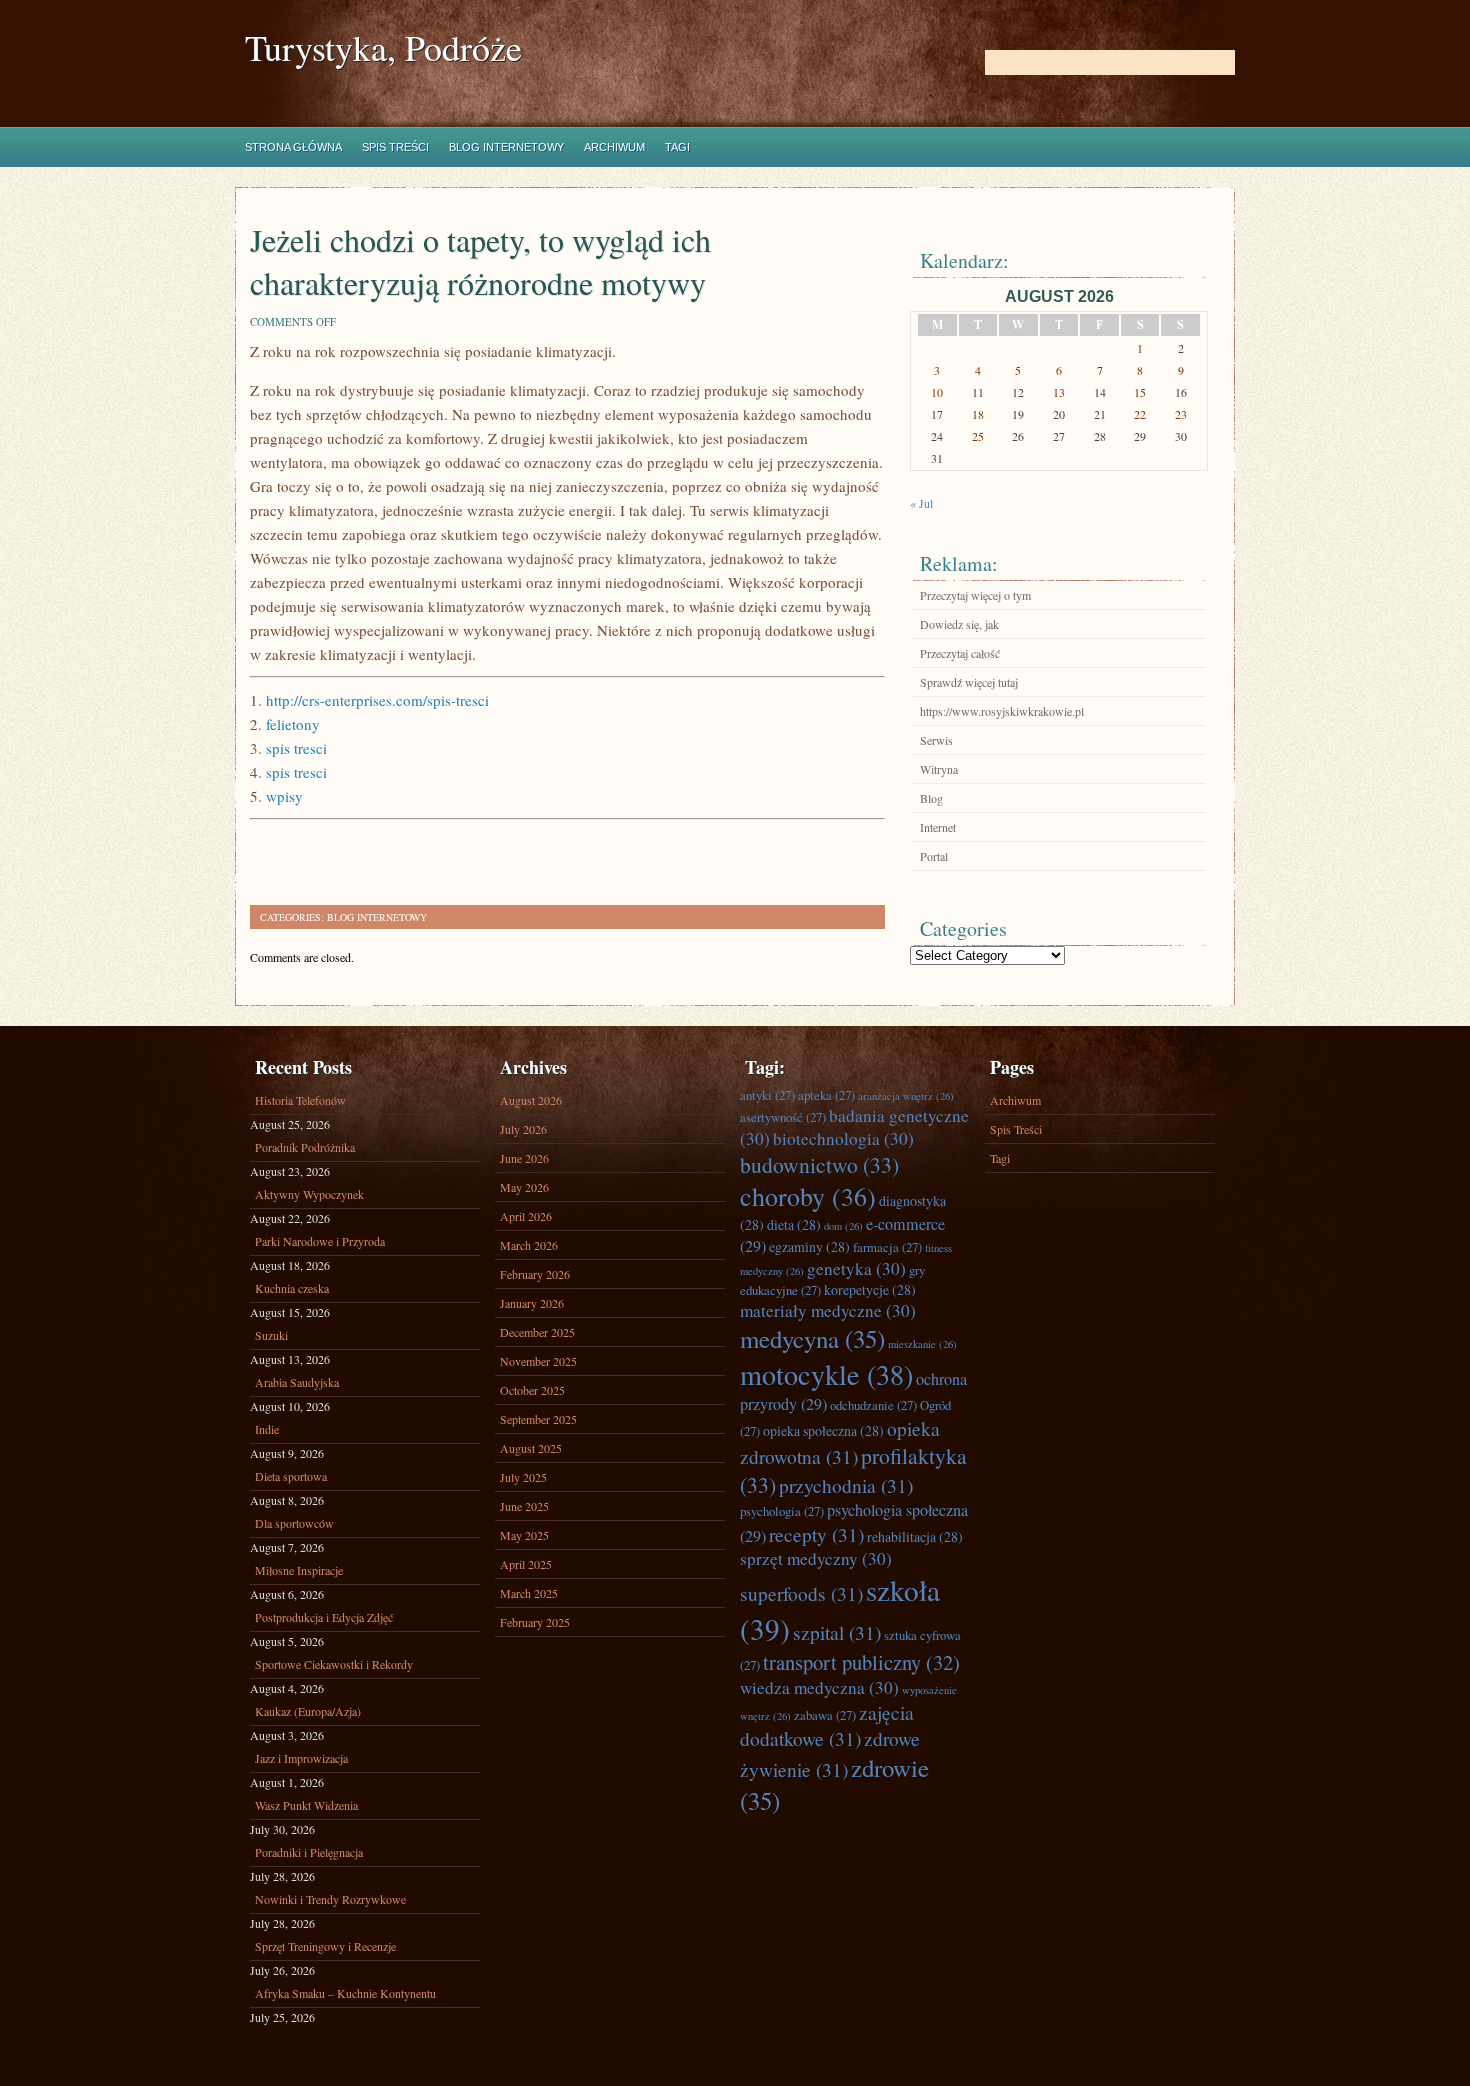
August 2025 (531, 1448)
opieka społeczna (823, 1430)
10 (937, 392)
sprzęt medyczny (816, 1558)
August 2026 (531, 1100)
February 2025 (535, 1622)
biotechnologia (843, 1138)
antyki (767, 1095)
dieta (794, 1224)
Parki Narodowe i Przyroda (320, 1241)
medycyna (812, 1338)
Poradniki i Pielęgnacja (309, 1852)
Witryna (939, 769)
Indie (267, 1429)
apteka (826, 1095)
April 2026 (526, 1216)
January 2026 (532, 1303)
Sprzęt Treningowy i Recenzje (325, 1946)
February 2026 (535, 1274)
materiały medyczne (828, 1310)
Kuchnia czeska (292, 1288)
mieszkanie (922, 1344)
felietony (293, 724)
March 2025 (529, 1593)
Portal (934, 856)
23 (1181, 414)
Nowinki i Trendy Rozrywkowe (330, 1899)
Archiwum (614, 147)
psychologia (782, 1511)
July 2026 (523, 1129)
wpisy (284, 796)
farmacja (887, 1247)
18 (978, 414)
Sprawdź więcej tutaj (969, 682)
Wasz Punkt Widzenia (306, 1805)
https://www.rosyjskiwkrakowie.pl (1002, 711)
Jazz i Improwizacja (301, 1758)
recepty (816, 1534)
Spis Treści (395, 147)
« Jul (921, 503)
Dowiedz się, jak (959, 624)
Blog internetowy (506, 147)
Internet (938, 827)
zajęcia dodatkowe (827, 1725)
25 (978, 436)
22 (1140, 414)
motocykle (826, 1374)
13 (1059, 392)
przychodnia (846, 1485)
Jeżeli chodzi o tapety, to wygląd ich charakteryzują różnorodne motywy (480, 261)
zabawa (825, 1715)
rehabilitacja (915, 1536)
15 (1140, 392)
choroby (808, 1196)
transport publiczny (861, 1662)
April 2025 (526, 1564)
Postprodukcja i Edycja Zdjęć (324, 1617)
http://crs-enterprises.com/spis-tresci (377, 700)
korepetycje (870, 1289)
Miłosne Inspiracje (299, 1570)
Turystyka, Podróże (383, 47)
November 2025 (538, 1361)
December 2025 (537, 1332)
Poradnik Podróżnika (305, 1147)
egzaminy (809, 1246)
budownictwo (819, 1164)
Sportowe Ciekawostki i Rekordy (334, 1664)
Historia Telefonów (300, 1100)
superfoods (801, 1593)
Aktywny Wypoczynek (309, 1194)
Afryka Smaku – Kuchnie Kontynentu (345, 1993)
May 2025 (524, 1535)
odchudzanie (873, 1405)
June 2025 (524, 1506)
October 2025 (532, 1390)
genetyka (856, 1268)
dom (843, 1226)
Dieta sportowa (291, 1476)
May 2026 (524, 1187)
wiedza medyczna (819, 1687)
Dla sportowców (294, 1523)
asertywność (783, 1117)
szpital (837, 1632)
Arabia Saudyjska (297, 1382)
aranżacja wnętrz (906, 1096)
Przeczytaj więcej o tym (975, 595)
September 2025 (538, 1419)
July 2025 (523, 1477)
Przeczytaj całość (960, 653)
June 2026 (524, 1158)
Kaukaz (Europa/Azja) (308, 1711)
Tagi (677, 147)
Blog (931, 798)
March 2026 (529, 1245)
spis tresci (296, 748)
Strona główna (293, 147)
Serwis (936, 740)
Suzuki (271, 1335)
